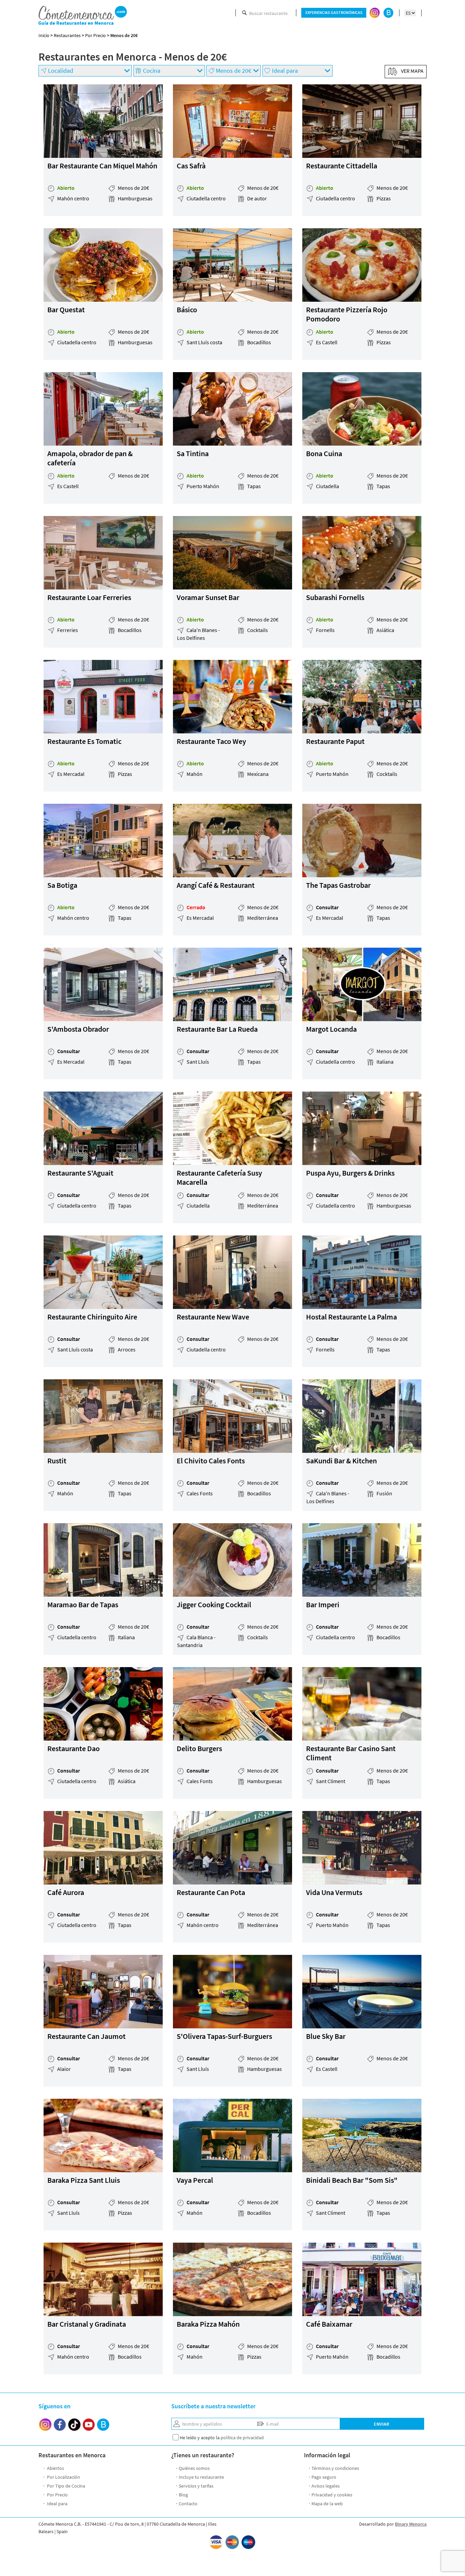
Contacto (188, 2504)
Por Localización (63, 2477)
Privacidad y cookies (332, 2495)
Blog (183, 2495)
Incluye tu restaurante (201, 2477)
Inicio (44, 35)
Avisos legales (326, 2486)
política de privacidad (242, 2438)
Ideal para (57, 2504)
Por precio (95, 35)
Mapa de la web (327, 2504)
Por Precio (57, 2495)
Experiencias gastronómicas (334, 13)
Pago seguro (324, 2477)
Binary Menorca (411, 2524)
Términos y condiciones (335, 2468)
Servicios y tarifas (196, 2486)
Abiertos (55, 2468)
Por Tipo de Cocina (66, 2486)
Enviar (381, 2424)
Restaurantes (67, 35)
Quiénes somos (194, 2468)
